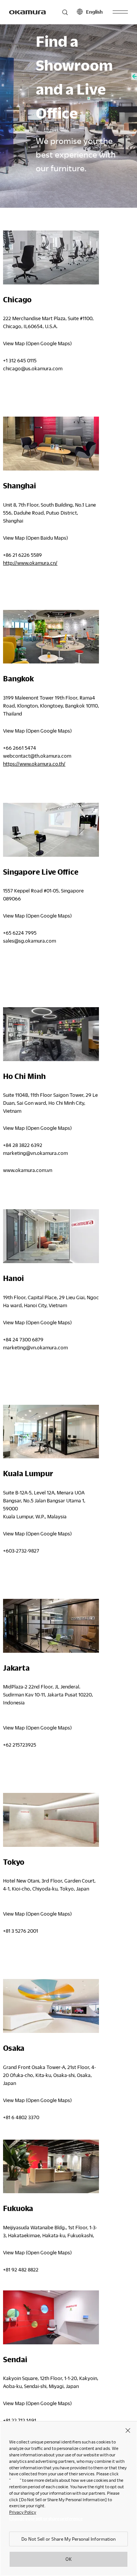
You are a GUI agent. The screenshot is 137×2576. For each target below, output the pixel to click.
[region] (68, 2499)
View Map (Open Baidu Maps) (35, 538)
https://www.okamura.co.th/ (34, 764)
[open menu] (120, 12)
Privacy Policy (23, 2512)
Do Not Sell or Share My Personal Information (68, 2539)
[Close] (128, 2430)
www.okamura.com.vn (28, 1170)
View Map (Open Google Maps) (37, 343)
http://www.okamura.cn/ (30, 563)
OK (68, 2559)
